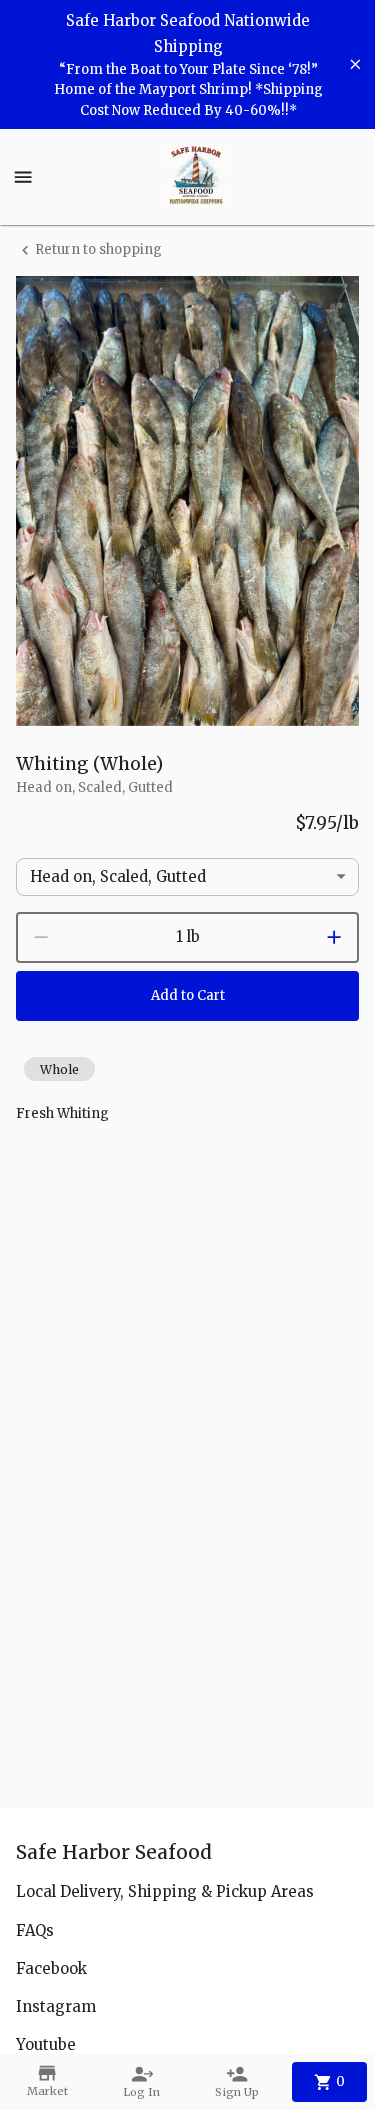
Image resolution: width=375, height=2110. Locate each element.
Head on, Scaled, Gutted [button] (118, 876)
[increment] (334, 937)
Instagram (56, 2006)
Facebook (51, 1968)
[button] (59, 1069)
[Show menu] (23, 177)
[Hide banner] (355, 64)
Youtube (46, 2044)
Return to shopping (98, 249)
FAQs (35, 1930)
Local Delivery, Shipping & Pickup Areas (165, 1891)
